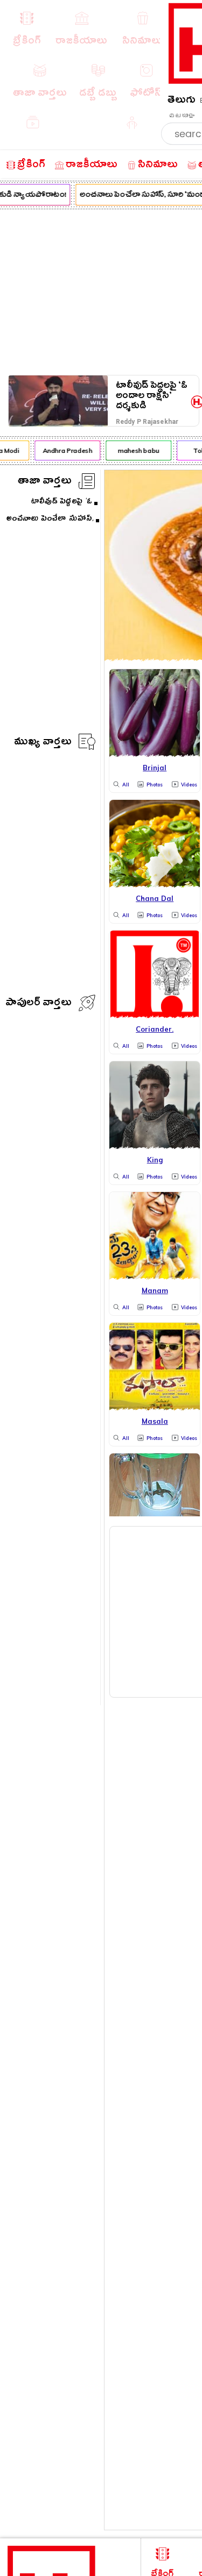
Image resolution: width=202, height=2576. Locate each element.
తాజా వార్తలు (45, 482)
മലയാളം (182, 116)
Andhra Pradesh (65, 450)
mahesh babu (136, 450)
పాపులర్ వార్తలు (39, 1004)
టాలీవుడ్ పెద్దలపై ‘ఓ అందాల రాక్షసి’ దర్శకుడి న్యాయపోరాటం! (152, 396)
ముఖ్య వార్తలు (43, 743)
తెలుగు (182, 101)
